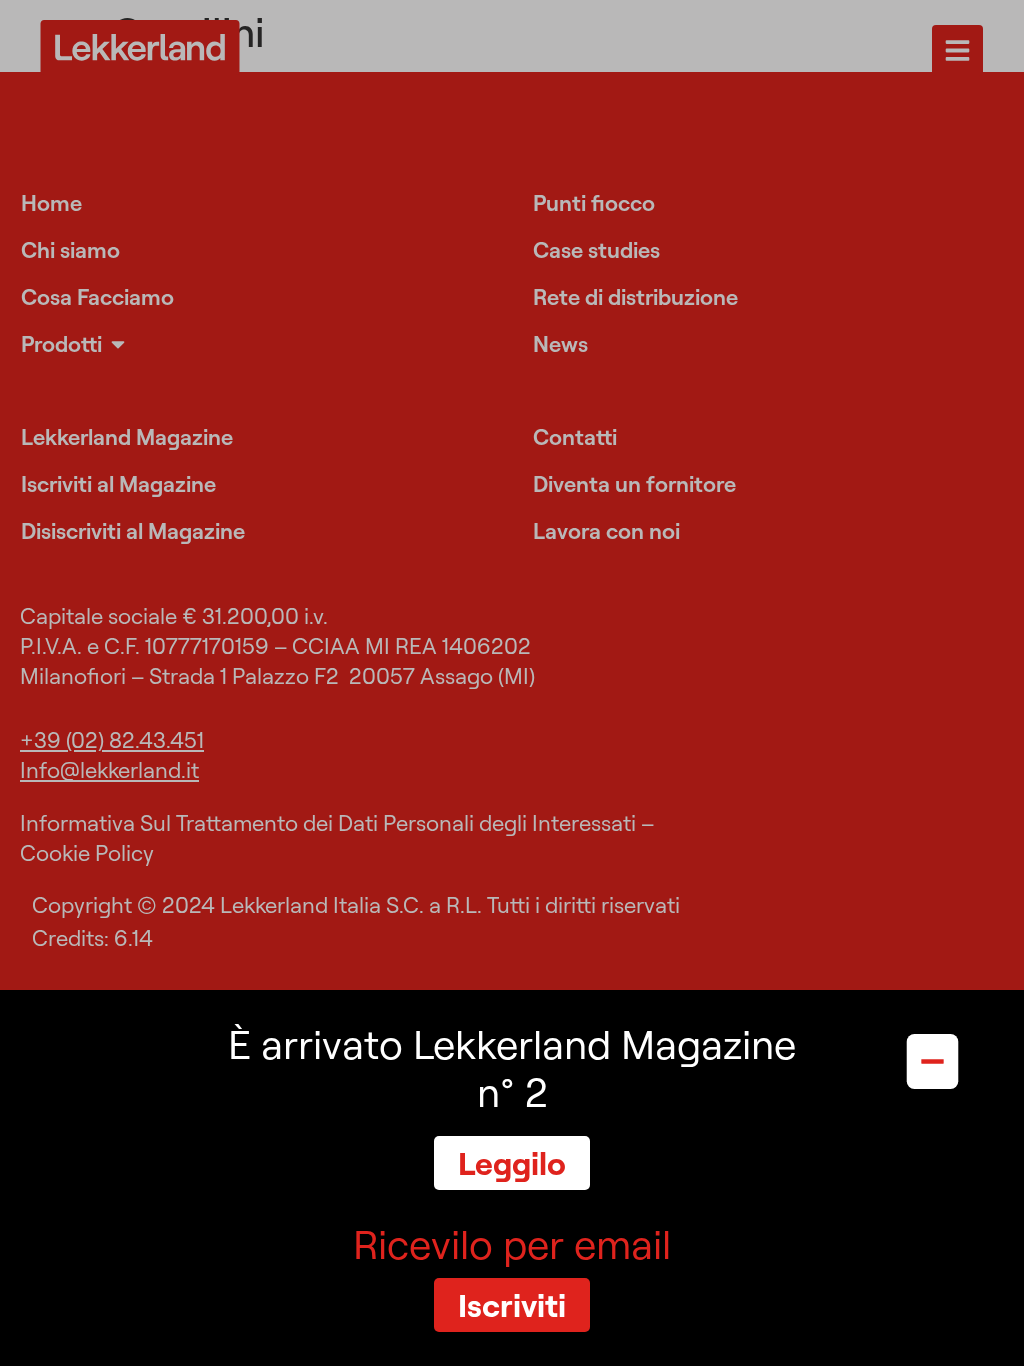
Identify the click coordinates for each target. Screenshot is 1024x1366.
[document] (512, 683)
